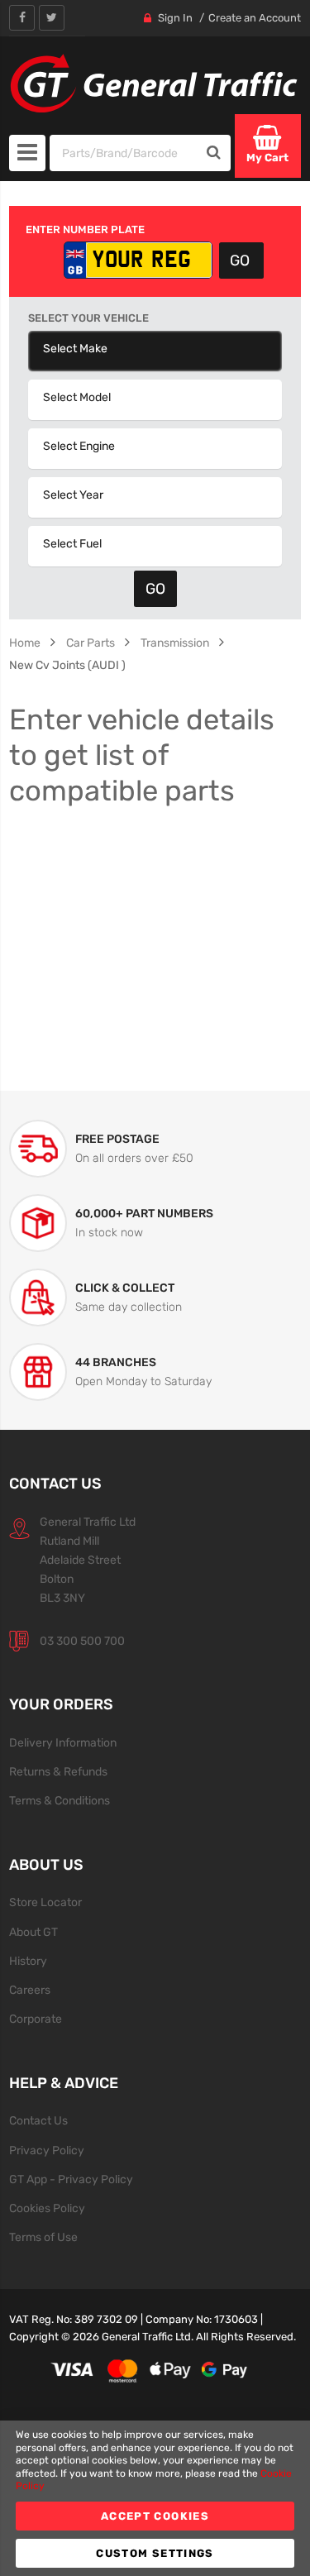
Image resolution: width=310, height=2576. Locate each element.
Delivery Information (63, 1742)
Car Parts (91, 643)
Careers (30, 1990)
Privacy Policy (47, 2150)
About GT (33, 1932)
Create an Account (255, 18)
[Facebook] (22, 18)
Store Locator (45, 1902)
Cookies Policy (47, 2208)
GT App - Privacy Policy (71, 2179)
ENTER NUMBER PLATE (85, 229)
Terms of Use (43, 2237)
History (28, 1961)
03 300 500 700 (82, 1641)
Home (25, 643)
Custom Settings (155, 2553)
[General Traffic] (155, 84)
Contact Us (38, 2120)
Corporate (36, 2019)
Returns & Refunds (58, 1771)
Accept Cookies (155, 2516)
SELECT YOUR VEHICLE (88, 318)
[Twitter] (52, 18)
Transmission (175, 643)
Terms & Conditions (60, 1800)
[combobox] (124, 153)
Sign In (175, 18)
